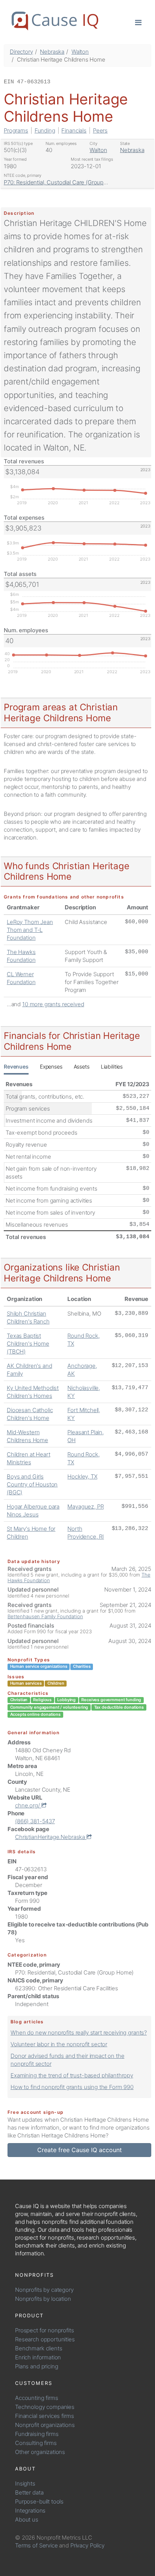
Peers (100, 130)
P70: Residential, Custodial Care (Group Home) (63, 182)
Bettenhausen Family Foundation (45, 1616)
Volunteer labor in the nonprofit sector (59, 2044)
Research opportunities (45, 2339)
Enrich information (38, 2357)
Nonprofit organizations (45, 2425)
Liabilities (112, 1066)
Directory (21, 52)
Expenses (51, 1066)
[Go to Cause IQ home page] (55, 21)
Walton (80, 52)
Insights (25, 2483)
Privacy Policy (87, 2545)
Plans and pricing (36, 2366)
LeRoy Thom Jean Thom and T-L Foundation (30, 930)
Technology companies (45, 2407)
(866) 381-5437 (35, 1821)
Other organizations (40, 2452)
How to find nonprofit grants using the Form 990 (72, 2087)
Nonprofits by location (43, 2299)
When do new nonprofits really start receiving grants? (79, 2033)
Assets (82, 1066)
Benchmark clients (39, 2348)
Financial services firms (44, 2416)
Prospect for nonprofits (45, 2330)
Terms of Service (36, 2545)
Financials (74, 130)
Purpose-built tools (39, 2501)
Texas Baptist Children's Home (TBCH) (28, 1344)
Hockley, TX (82, 1476)
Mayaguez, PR (85, 1507)
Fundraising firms (37, 2434)
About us (27, 2519)
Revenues (16, 1066)
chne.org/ (28, 1805)
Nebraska (52, 52)
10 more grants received (53, 1004)
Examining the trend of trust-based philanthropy (72, 2075)
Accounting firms (37, 2398)
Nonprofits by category (44, 2290)
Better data (29, 2492)
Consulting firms (36, 2443)
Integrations (30, 2510)
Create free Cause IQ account (80, 2150)
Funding (45, 130)
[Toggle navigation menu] (138, 22)
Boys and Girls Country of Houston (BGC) (32, 1484)
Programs (16, 130)
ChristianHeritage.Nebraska (51, 1837)
